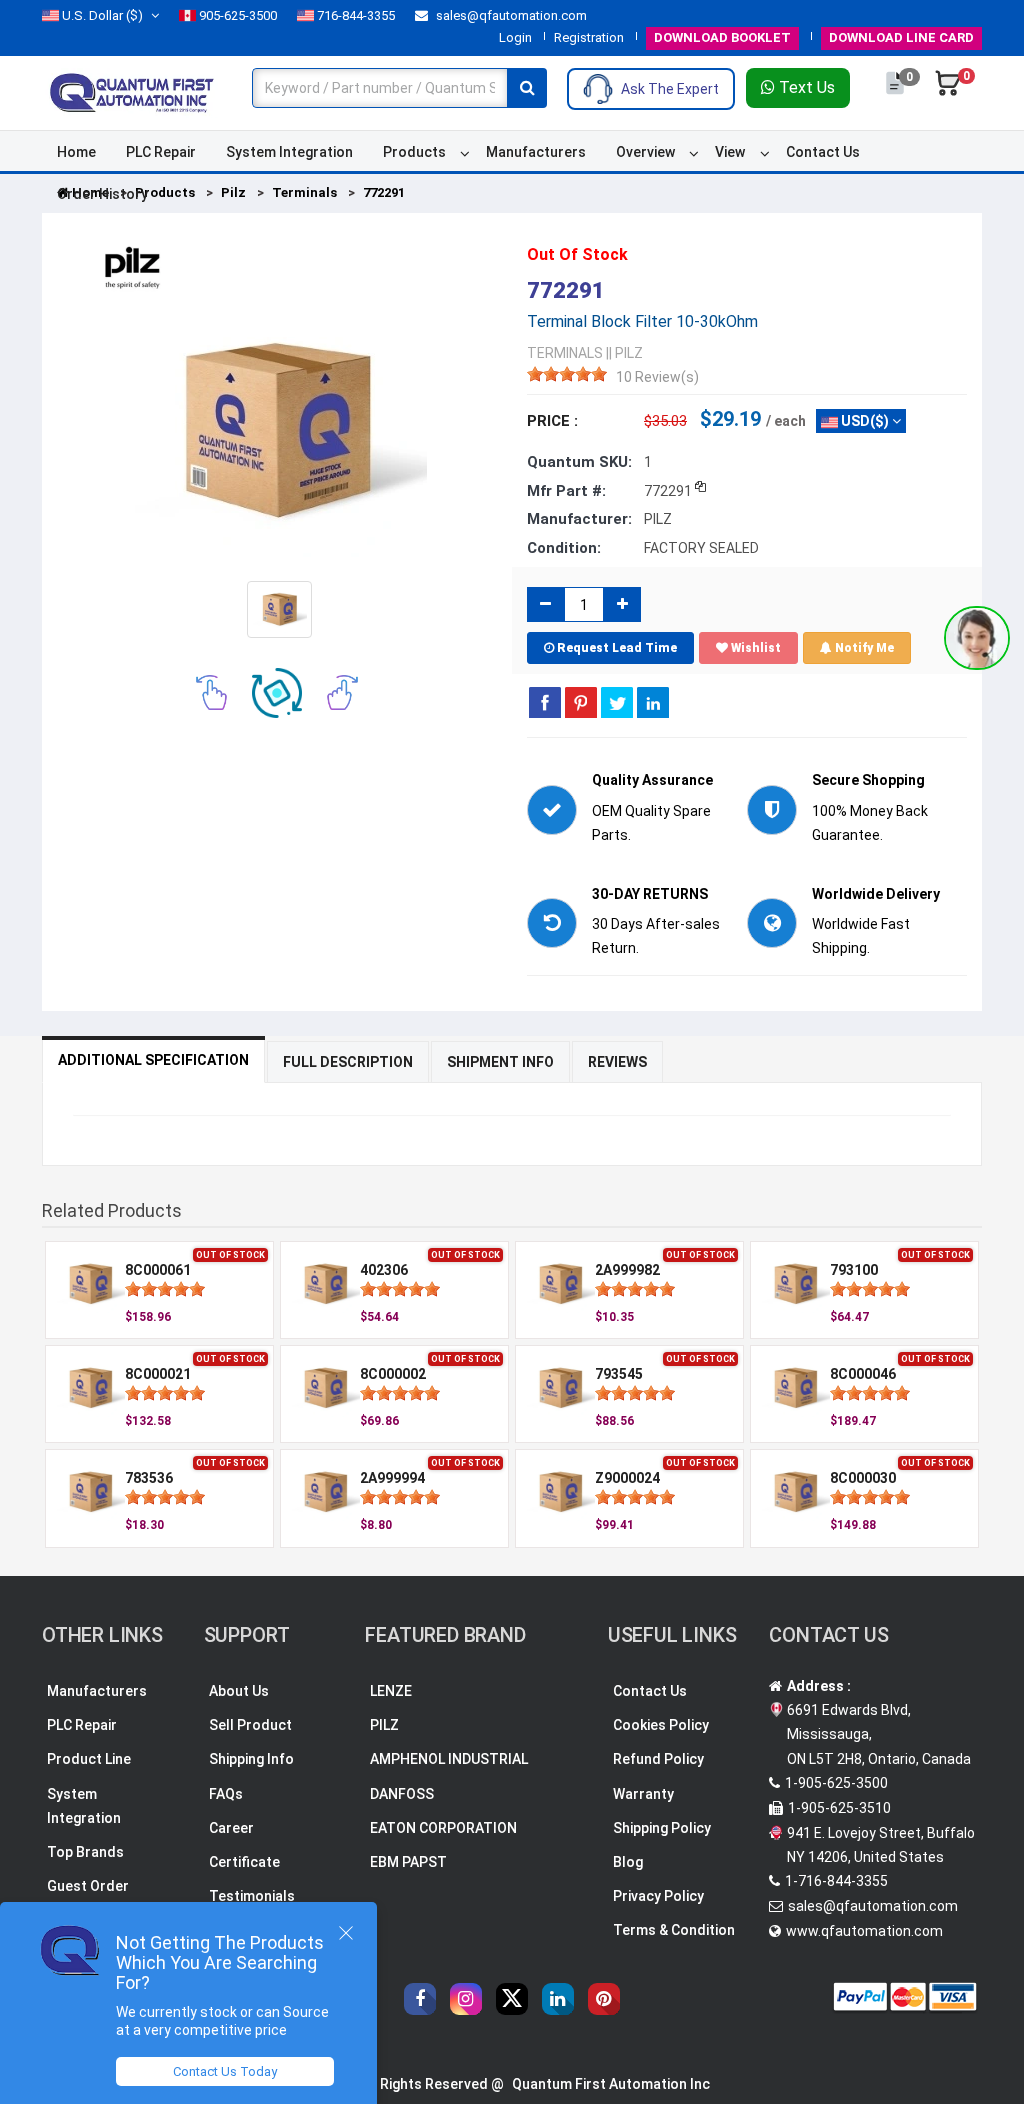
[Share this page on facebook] (545, 702)
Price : (552, 421)
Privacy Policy (658, 1896)
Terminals (304, 192)
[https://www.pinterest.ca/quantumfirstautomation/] (604, 1999)
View (730, 152)
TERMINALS (565, 353)
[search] (527, 88)
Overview (645, 152)
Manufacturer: (579, 519)
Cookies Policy (661, 1725)
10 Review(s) (657, 377)
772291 (384, 192)
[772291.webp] (279, 608)
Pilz (233, 192)
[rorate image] (211, 691)
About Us (239, 1691)
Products (414, 152)
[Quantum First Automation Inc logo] (132, 91)
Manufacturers (536, 152)
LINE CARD (901, 37)
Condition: (564, 548)
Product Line (89, 1759)
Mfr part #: (566, 491)
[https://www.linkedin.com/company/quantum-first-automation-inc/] (558, 1999)
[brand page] (132, 268)
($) (102, 15)
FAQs (226, 1794)
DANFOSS (402, 1794)
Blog (628, 1862)
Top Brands (85, 1852)
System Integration (289, 152)
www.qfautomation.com (864, 1931)
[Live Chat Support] (977, 638)
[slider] (567, 374)
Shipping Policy (662, 1828)
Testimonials (252, 1896)
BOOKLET (722, 37)
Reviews (617, 1062)
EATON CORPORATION (443, 1828)
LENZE (391, 1691)
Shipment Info (500, 1062)
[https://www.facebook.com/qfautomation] (420, 1999)
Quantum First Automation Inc (611, 2084)
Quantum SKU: (579, 462)
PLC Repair (161, 152)
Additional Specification (153, 1060)
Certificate (244, 1862)
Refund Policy (658, 1759)
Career (231, 1828)
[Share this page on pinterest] (581, 702)
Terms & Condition (674, 1930)
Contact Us (823, 152)
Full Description (348, 1062)
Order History (102, 194)
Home (76, 152)
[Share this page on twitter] (617, 702)
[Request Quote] (896, 93)
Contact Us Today (225, 2071)
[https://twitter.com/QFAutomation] (512, 1999)
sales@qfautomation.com (510, 15)
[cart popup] (948, 93)
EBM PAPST (408, 1862)
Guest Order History (88, 1898)
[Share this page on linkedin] (653, 702)
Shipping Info (251, 1759)
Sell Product (250, 1725)
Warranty (643, 1794)
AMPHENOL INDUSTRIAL (449, 1759)
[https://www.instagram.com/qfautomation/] (466, 1999)
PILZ (384, 1725)
